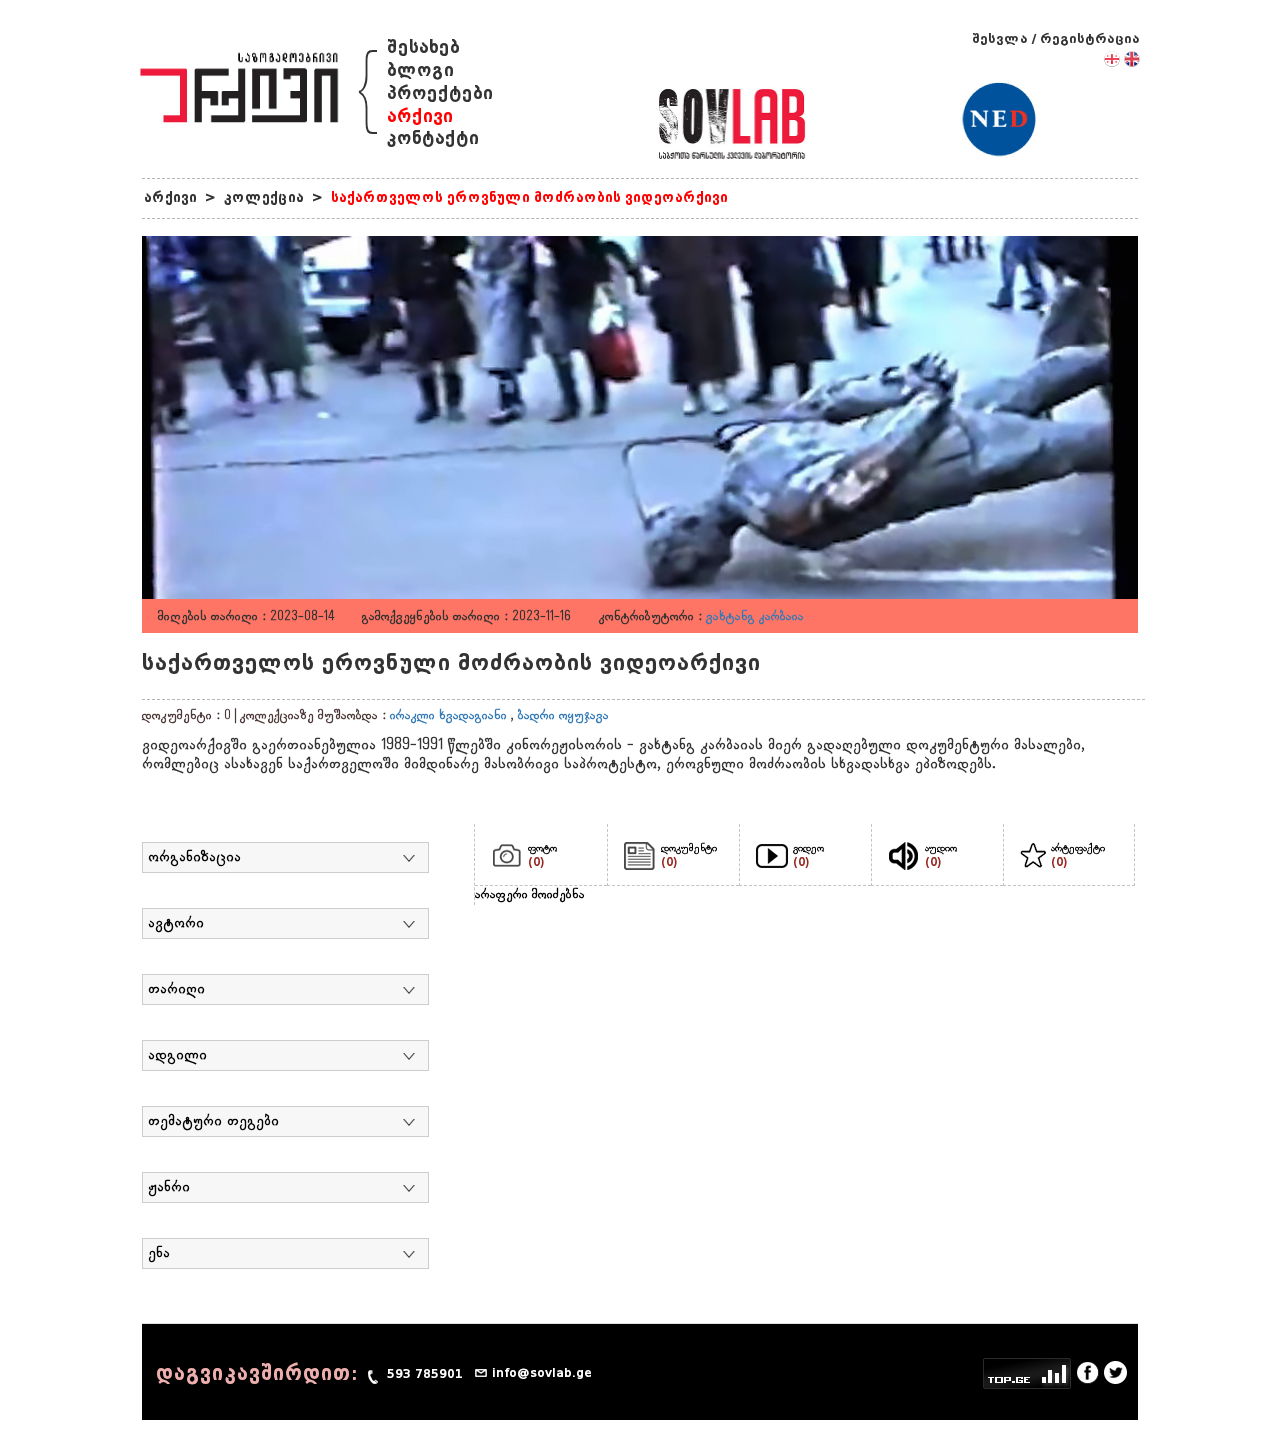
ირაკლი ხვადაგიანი (448, 716)
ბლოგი (420, 70)
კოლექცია (264, 197)
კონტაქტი (433, 138)
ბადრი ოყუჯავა (563, 716)
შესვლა (1000, 38)
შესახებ (423, 47)
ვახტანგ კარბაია (755, 617)
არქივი (420, 116)
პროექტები (440, 93)
